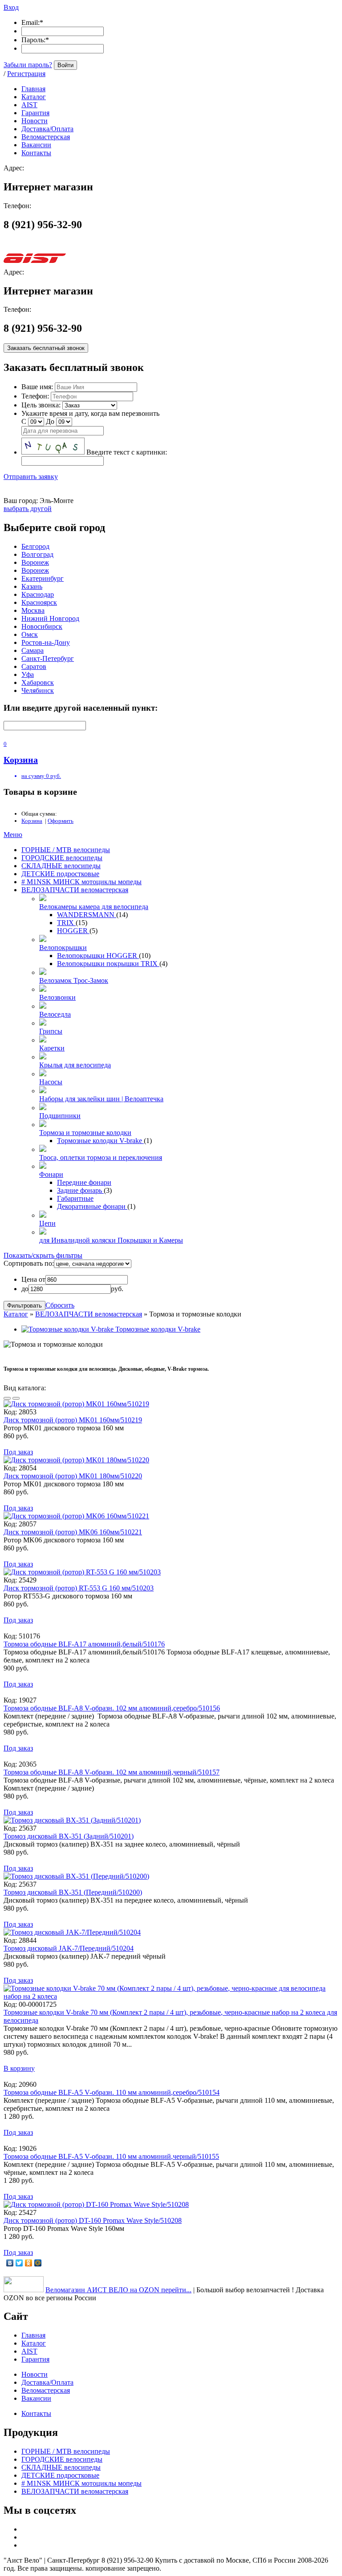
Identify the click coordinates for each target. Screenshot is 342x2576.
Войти (65, 65)
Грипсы (51, 1031)
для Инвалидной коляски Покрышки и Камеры (111, 1240)
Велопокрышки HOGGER (98, 956)
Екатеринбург (43, 578)
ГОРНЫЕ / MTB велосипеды (66, 850)
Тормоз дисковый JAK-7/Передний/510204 (69, 1948)
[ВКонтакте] (10, 2263)
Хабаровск (38, 682)
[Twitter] (19, 2263)
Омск (30, 634)
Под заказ (18, 1452)
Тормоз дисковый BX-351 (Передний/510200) (73, 1892)
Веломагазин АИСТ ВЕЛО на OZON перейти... (118, 2290)
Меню (13, 835)
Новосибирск (42, 626)
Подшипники (60, 1116)
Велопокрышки (63, 948)
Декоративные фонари (92, 1206)
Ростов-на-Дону (46, 642)
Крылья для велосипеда (75, 1065)
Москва (33, 610)
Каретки (52, 1048)
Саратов (34, 666)
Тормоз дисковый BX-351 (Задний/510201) (69, 1836)
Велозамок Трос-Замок (74, 980)
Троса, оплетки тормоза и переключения (101, 1157)
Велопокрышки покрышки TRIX (108, 964)
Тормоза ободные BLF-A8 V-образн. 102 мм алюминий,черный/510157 (112, 1772)
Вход (11, 7)
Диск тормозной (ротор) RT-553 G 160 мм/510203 (79, 1588)
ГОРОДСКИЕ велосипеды (62, 858)
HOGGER (73, 931)
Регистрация (26, 74)
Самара (33, 650)
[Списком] (16, 1398)
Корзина (32, 821)
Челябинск (38, 690)
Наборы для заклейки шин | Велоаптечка (101, 1099)
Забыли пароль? (28, 65)
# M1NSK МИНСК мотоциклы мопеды (81, 882)
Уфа (28, 674)
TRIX (66, 923)
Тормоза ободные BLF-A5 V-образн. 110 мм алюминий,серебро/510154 (112, 2092)
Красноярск (39, 602)
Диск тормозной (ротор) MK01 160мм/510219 (73, 1420)
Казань (32, 586)
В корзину (19, 2068)
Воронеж (35, 562)
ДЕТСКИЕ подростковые (60, 874)
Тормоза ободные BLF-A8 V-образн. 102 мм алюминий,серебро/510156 (112, 1708)
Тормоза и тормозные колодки (85, 1133)
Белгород (35, 546)
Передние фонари (84, 1182)
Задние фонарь (80, 1190)
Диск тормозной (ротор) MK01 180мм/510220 (73, 1476)
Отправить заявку (31, 477)
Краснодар (38, 594)
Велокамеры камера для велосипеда (94, 907)
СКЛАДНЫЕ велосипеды (61, 866)
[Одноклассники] (29, 2263)
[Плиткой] (7, 1398)
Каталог (16, 1314)
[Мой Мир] (38, 2263)
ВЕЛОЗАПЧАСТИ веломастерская (75, 890)
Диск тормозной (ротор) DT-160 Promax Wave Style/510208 (93, 2220)
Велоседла (55, 1014)
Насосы (51, 1082)
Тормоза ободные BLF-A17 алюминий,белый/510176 (84, 1644)
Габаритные (75, 1198)
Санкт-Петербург (48, 658)
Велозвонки (57, 997)
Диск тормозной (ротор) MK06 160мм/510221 (73, 1532)
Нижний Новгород (50, 618)
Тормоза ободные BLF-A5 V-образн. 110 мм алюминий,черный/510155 (111, 2156)
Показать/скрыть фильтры (43, 1255)
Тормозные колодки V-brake (100, 1141)
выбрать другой (28, 509)
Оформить (61, 821)
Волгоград (37, 554)
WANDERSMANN (87, 915)
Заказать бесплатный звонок (46, 348)
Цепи (47, 1223)
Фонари (51, 1174)
